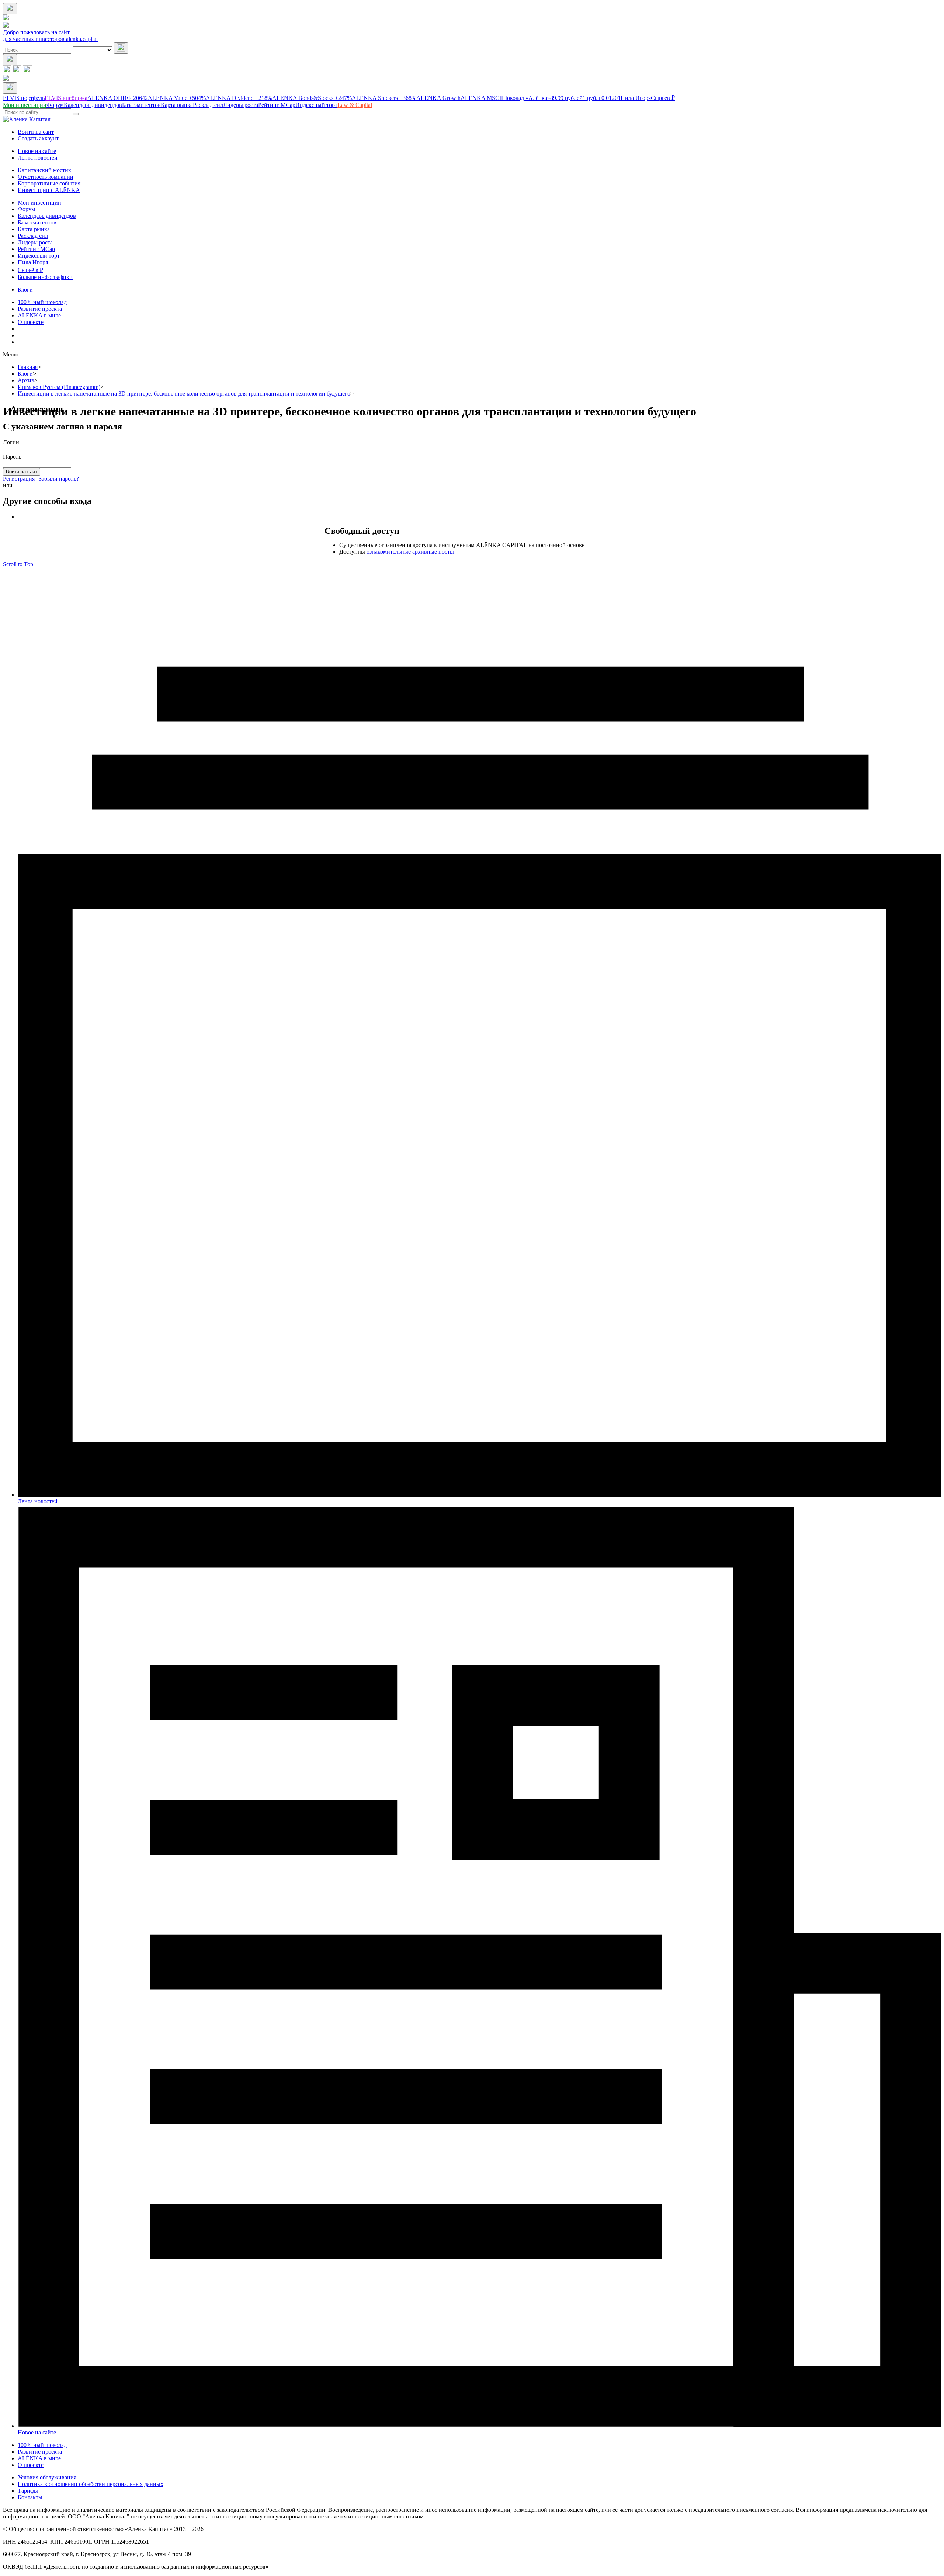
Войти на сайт (36, 132)
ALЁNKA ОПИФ (118, 98)
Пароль (12, 457)
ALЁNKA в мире (39, 315)
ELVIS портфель (24, 98)
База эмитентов (37, 222)
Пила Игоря (636, 98)
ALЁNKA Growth (438, 98)
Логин (11, 442)
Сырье (663, 98)
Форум (26, 209)
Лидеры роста (35, 242)
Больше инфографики (45, 277)
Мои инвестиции (39, 203)
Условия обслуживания (47, 2477)
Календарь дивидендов (47, 216)
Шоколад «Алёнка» (542, 98)
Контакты (30, 2497)
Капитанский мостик (44, 170)
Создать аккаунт (38, 138)
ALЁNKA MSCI (481, 98)
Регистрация (19, 479)
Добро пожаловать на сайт (36, 32)
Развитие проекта (40, 309)
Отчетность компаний (46, 177)
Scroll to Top (18, 564)
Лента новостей (38, 158)
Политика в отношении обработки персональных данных (91, 2484)
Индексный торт (39, 256)
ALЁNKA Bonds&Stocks (312, 98)
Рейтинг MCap (36, 249)
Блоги (25, 290)
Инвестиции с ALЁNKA (49, 190)
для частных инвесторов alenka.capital (50, 39)
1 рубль (602, 98)
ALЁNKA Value (177, 98)
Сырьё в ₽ (30, 270)
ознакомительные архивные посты (410, 552)
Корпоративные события (49, 183)
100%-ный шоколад (42, 302)
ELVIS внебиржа (66, 98)
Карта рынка (34, 229)
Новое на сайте (37, 151)
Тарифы (28, 2491)
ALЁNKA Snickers (384, 98)
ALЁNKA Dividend (239, 98)
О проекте (31, 322)
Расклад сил (33, 236)
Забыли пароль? (59, 479)
